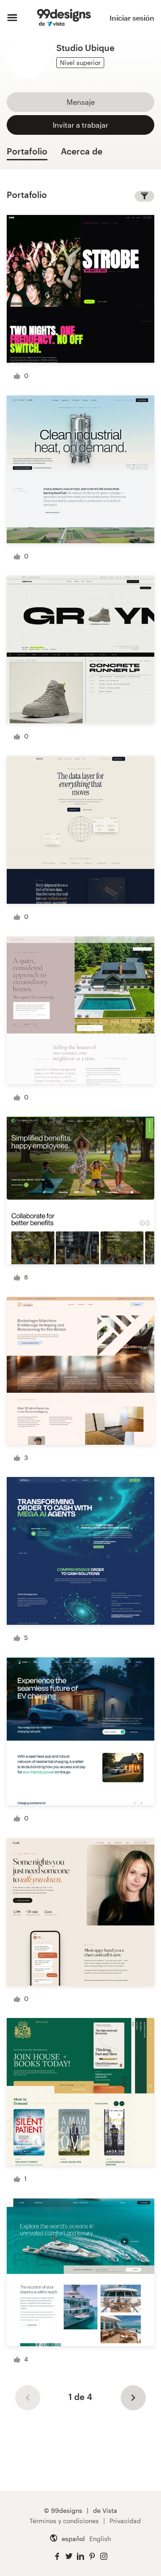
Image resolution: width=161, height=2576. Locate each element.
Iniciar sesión (132, 18)
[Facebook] (57, 2557)
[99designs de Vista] (64, 18)
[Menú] (12, 18)
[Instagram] (104, 2557)
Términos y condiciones (64, 2521)
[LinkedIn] (80, 2557)
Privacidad (125, 2521)
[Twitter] (69, 2557)
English (100, 2539)
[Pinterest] (92, 2557)
